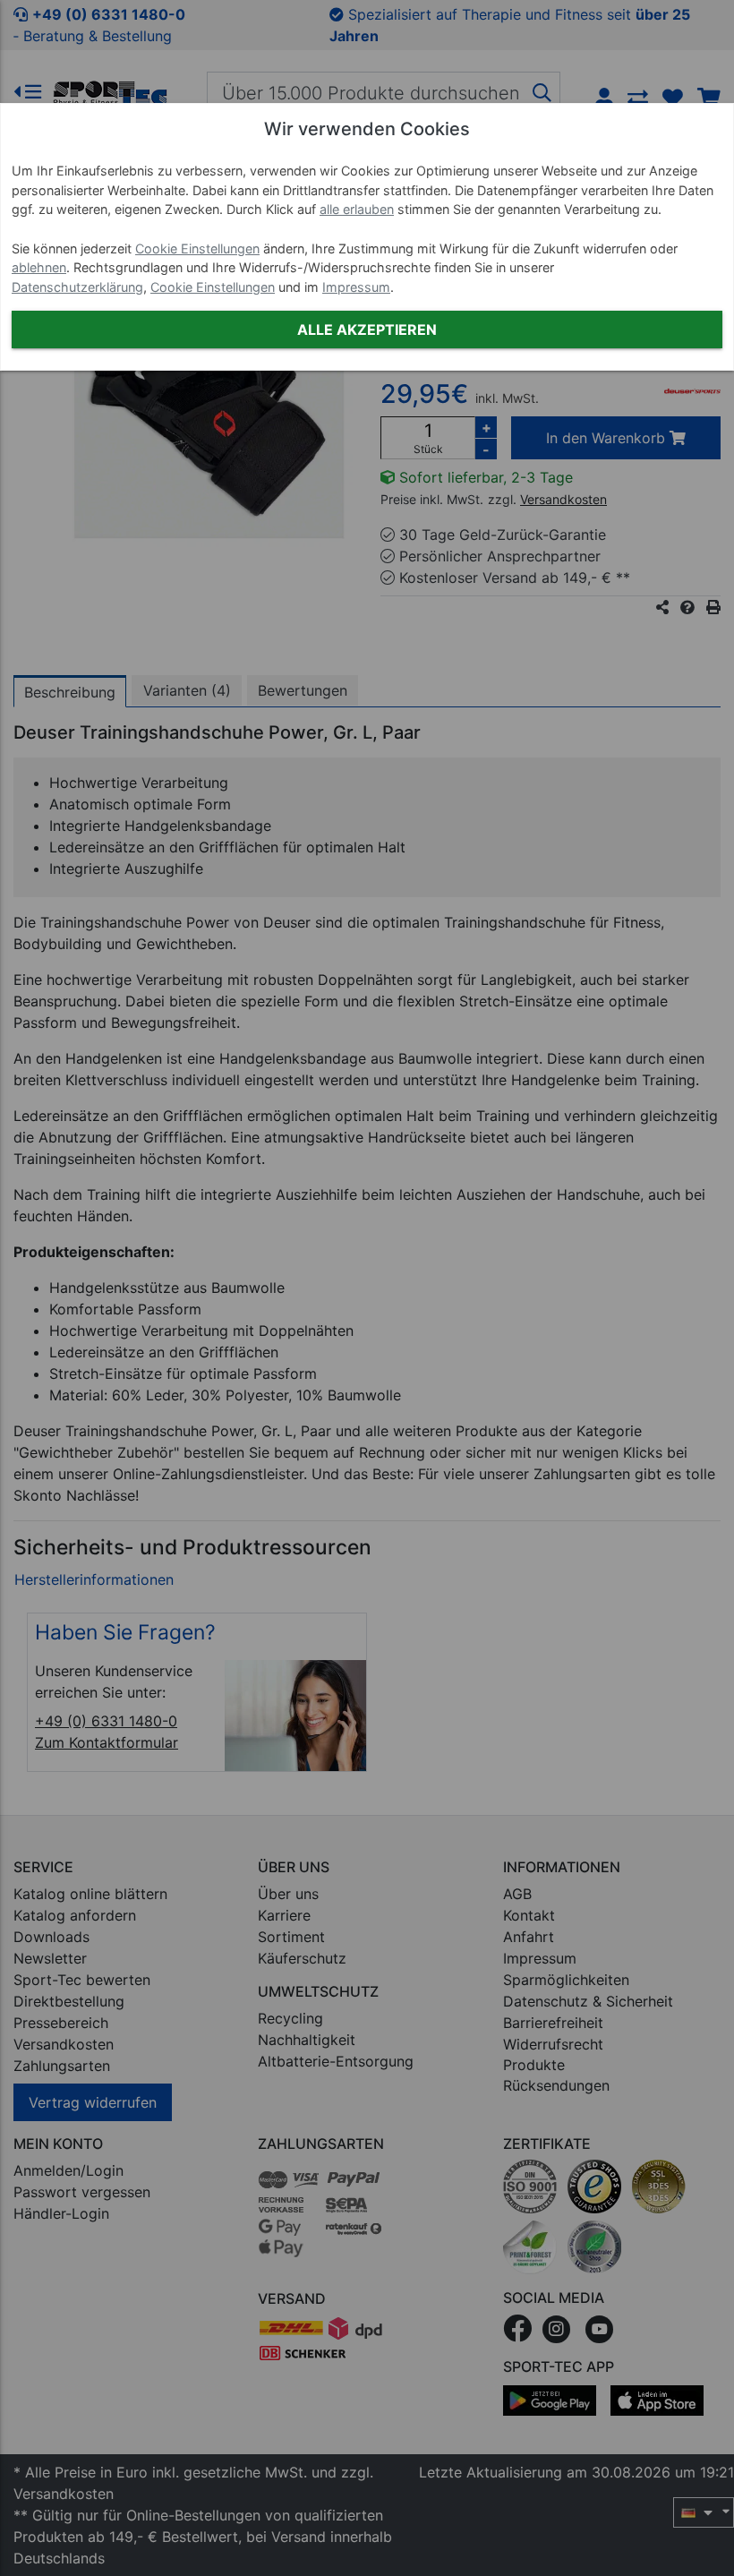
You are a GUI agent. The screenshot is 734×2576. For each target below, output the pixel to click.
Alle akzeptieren (367, 329)
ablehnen (39, 267)
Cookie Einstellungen (197, 248)
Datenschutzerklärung (77, 287)
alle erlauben (357, 209)
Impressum (356, 287)
